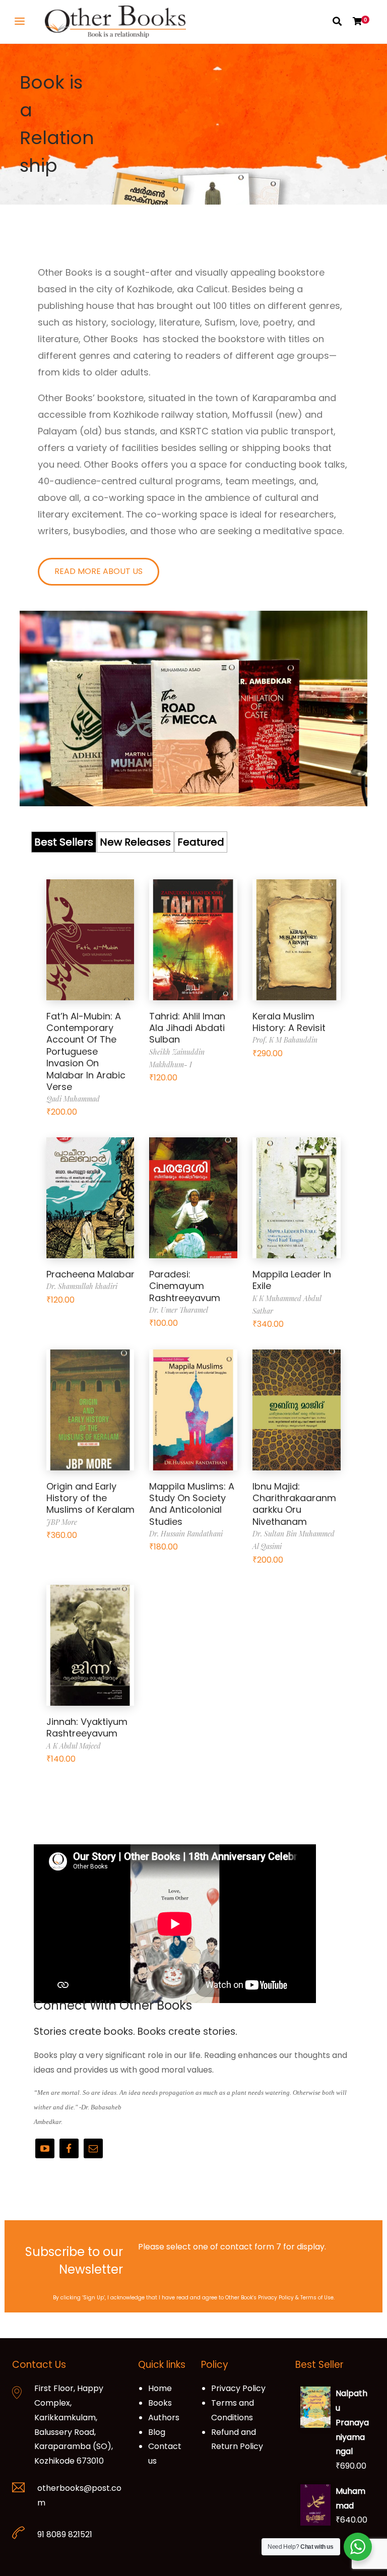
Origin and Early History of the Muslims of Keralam (90, 1498)
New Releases (135, 842)
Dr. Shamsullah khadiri (82, 1286)
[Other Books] (115, 22)
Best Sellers (64, 842)
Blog (157, 2432)
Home (160, 2388)
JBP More (62, 1522)
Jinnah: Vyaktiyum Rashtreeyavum (87, 1727)
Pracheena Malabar (90, 1274)
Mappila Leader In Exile (292, 1280)
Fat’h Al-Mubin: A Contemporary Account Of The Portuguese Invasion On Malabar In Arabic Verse (86, 1051)
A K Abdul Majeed (74, 1746)
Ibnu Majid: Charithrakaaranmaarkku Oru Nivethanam (294, 1504)
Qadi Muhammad (73, 1099)
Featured (201, 842)
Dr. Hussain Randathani (186, 1534)
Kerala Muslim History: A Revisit (289, 1022)
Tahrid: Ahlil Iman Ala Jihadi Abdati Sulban (187, 1028)
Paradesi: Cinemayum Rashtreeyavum (185, 1286)
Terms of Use (317, 2298)
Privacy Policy (276, 2298)
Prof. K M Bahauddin (285, 1040)
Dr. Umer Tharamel (179, 1310)
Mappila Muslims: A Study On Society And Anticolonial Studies (192, 1504)
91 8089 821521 (65, 2534)
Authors (164, 2418)
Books (160, 2403)
